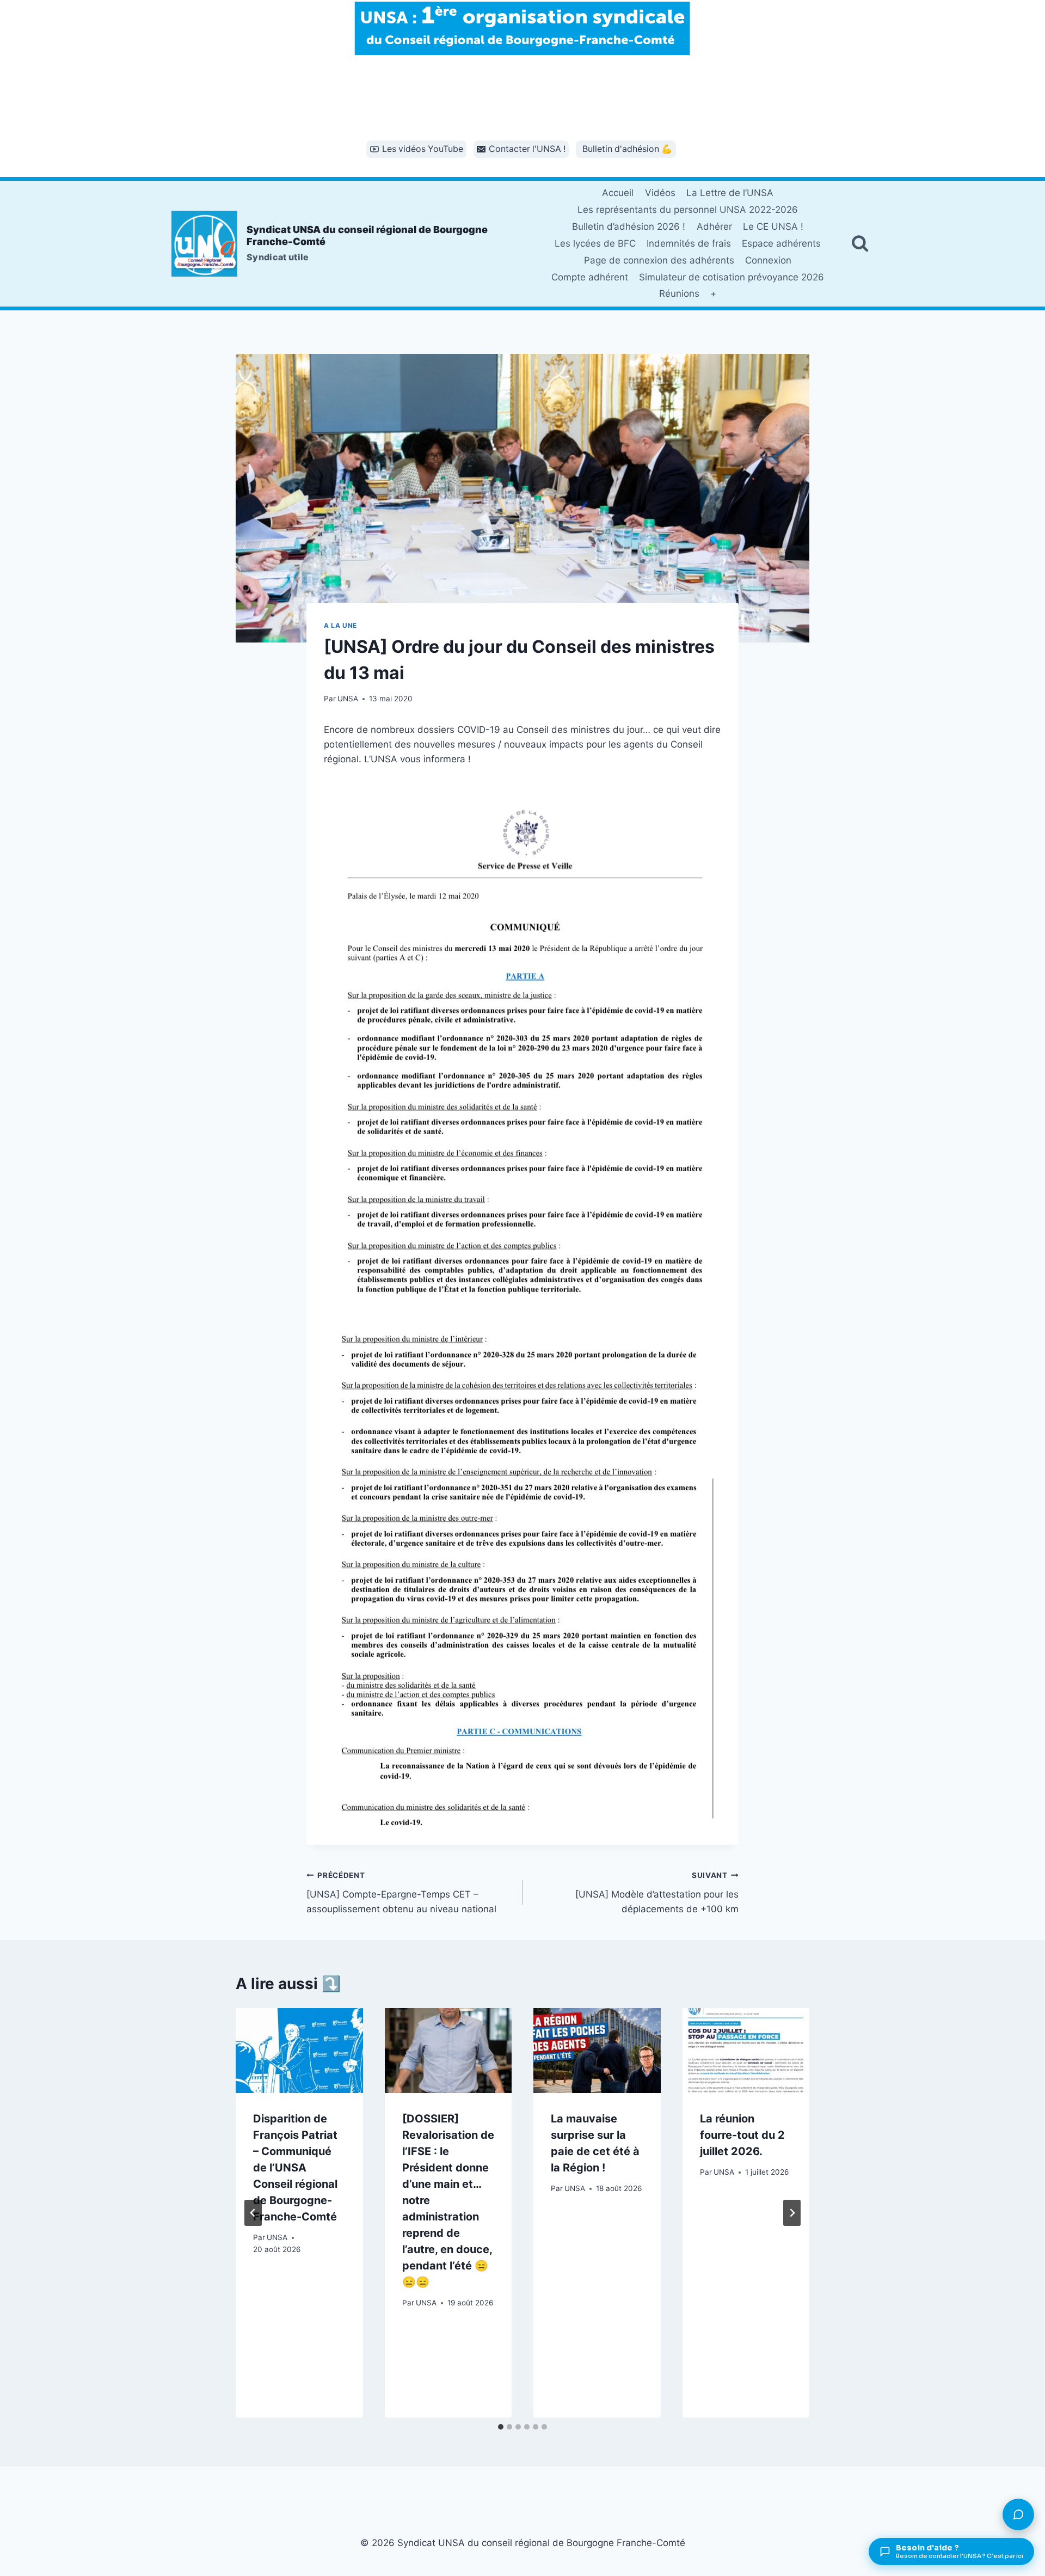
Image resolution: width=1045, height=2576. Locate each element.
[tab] (501, 2427)
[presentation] (299, 2051)
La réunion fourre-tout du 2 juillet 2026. (742, 2135)
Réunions (679, 293)
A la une (340, 625)
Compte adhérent (590, 277)
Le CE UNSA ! (773, 227)
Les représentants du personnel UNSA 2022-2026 (688, 210)
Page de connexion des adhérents (659, 260)
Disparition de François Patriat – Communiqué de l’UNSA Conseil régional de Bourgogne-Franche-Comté (295, 2168)
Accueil (618, 193)
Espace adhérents (781, 243)
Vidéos (660, 193)
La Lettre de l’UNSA (730, 193)
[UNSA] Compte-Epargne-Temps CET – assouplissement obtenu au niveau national (401, 1893)
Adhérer (714, 227)
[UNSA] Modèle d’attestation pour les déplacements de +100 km (657, 1893)
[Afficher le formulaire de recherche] (860, 243)
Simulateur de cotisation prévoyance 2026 (731, 277)
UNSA (348, 699)
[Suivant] (792, 2213)
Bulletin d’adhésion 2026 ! (629, 227)
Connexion (768, 260)
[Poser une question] (1018, 2514)
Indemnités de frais (689, 243)
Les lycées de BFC (595, 243)
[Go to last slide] (253, 2213)
